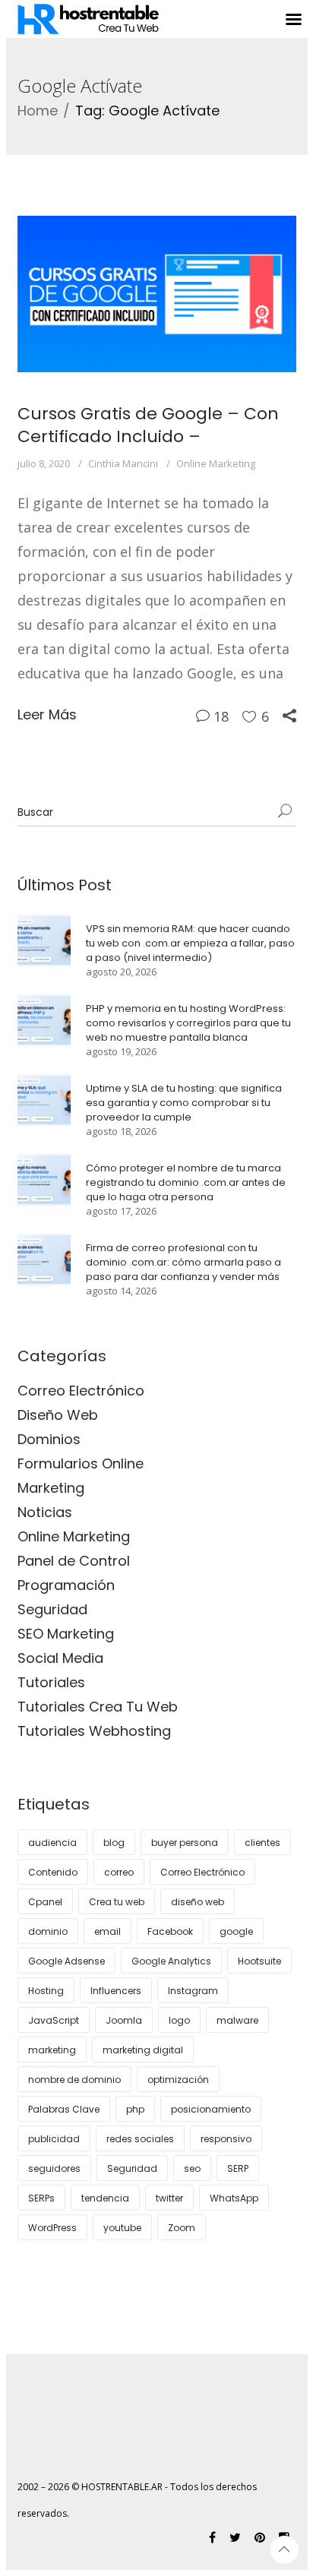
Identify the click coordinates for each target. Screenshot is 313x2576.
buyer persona (185, 1843)
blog (114, 1843)
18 (221, 716)
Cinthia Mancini (123, 463)
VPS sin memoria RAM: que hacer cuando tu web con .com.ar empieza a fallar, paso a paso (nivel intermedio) (190, 943)
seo (192, 2168)
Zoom (182, 2228)
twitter (169, 2198)
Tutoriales (51, 1682)
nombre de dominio (74, 2080)
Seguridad (52, 1609)
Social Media (60, 1658)
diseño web (198, 1902)
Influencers (116, 1991)
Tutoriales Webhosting (94, 1731)
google (236, 1931)
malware (237, 2020)
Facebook (170, 1931)
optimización (178, 2080)
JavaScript (54, 2020)
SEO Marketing (66, 1634)
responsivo (226, 2139)
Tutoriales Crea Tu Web (98, 1707)
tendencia (105, 2198)
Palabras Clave (64, 2109)
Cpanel (45, 1902)
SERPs (41, 2198)
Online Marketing (216, 463)
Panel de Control (74, 1561)
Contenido (53, 1872)
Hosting (46, 1991)
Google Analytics (171, 1961)
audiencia (52, 1843)
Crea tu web (117, 1902)
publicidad (54, 2139)
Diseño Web (58, 1415)
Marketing (51, 1488)
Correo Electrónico (81, 1391)
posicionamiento (211, 2109)
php (135, 2109)
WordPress (52, 2228)
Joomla (124, 2020)
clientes (262, 1843)
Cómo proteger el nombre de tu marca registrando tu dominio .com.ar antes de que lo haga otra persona (186, 1182)
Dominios (49, 1439)
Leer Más (47, 714)
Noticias (45, 1512)
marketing (52, 2050)
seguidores (54, 2168)
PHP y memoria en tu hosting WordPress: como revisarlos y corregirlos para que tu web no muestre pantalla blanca (188, 1023)
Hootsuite (259, 1961)
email (107, 1931)
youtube (122, 2228)
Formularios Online (81, 1463)
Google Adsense (66, 1961)
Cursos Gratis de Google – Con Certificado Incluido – (148, 425)
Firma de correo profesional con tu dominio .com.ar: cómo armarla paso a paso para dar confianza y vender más (183, 1262)
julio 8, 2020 (44, 463)
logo (179, 2020)
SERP (238, 2168)
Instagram (193, 1991)
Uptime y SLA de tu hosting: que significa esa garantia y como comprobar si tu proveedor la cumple (184, 1103)
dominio (48, 1931)
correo (119, 1872)
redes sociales (140, 2139)
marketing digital (143, 2050)
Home (38, 111)
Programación (66, 1585)
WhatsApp (234, 2198)
